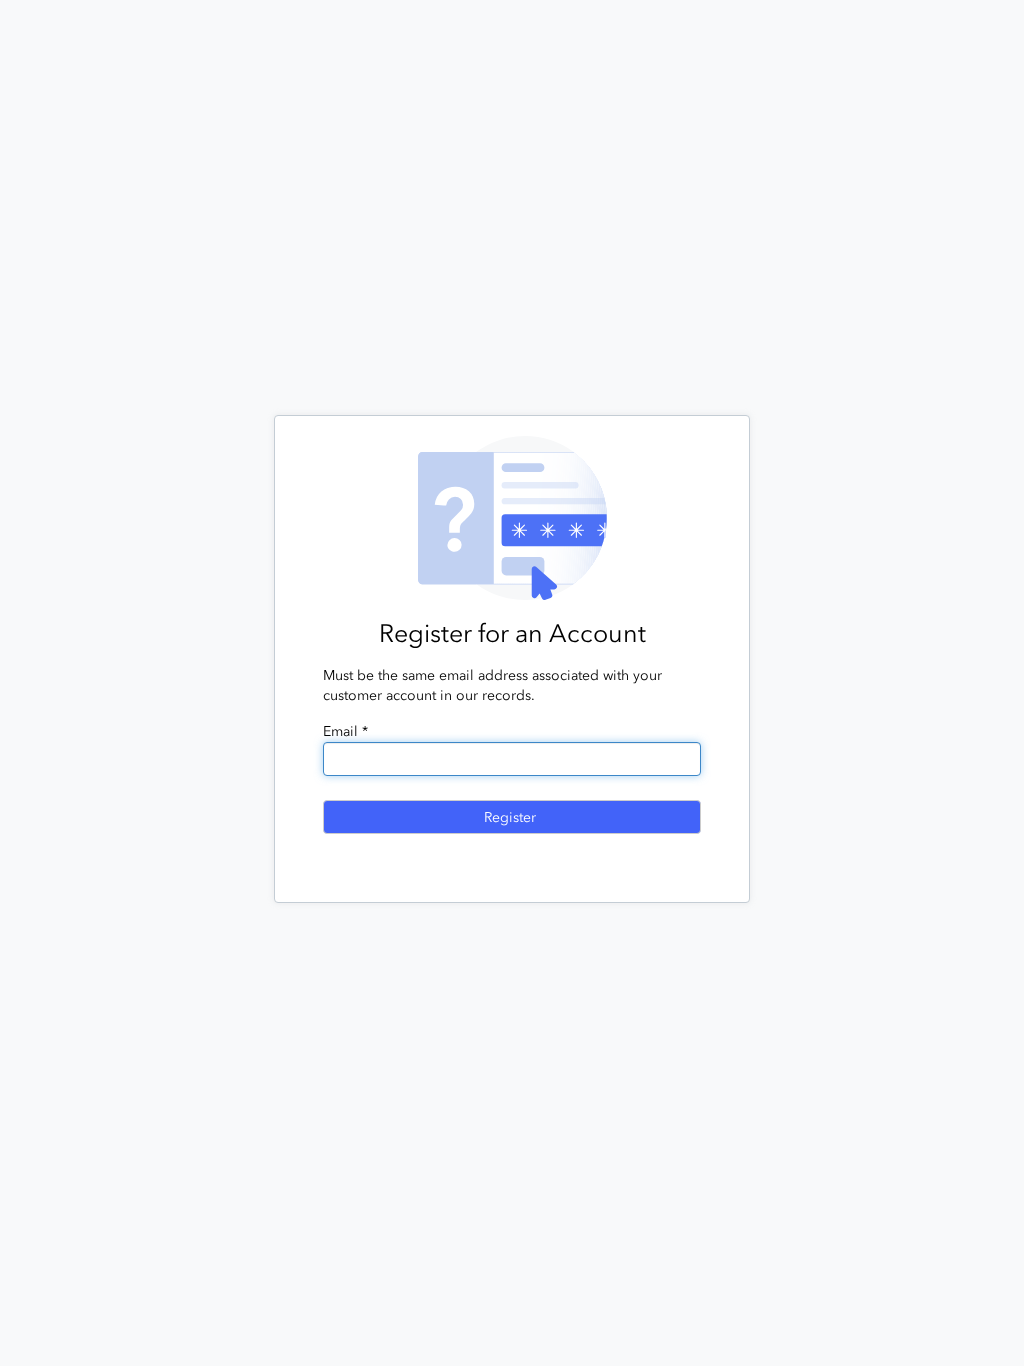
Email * (345, 731)
